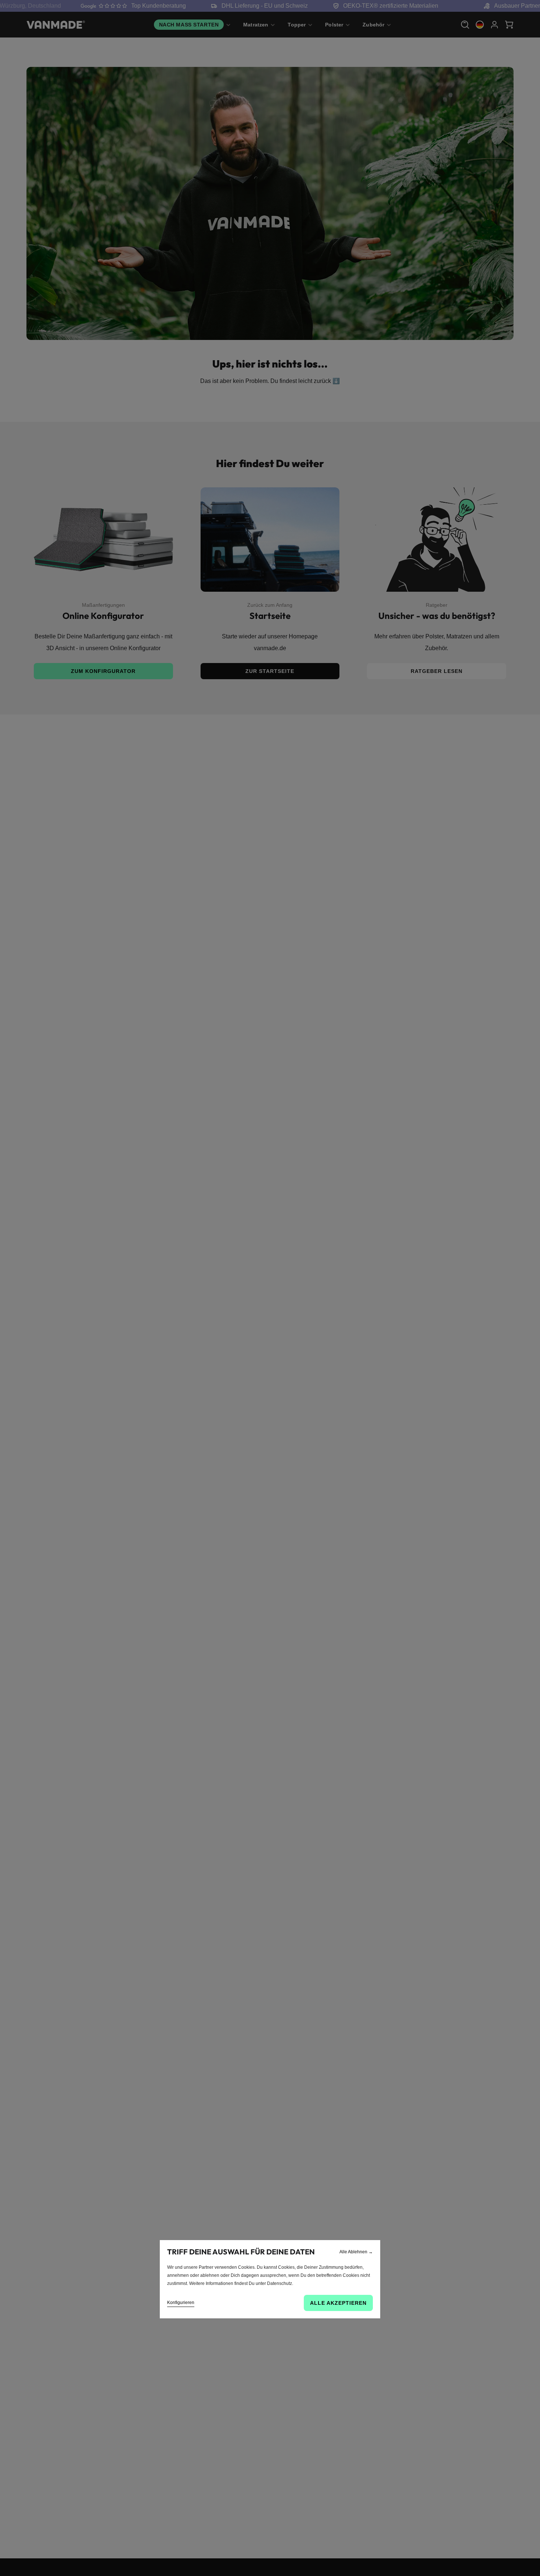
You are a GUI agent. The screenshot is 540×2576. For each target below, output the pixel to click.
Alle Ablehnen (356, 2252)
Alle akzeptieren (338, 2303)
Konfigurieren (181, 2303)
